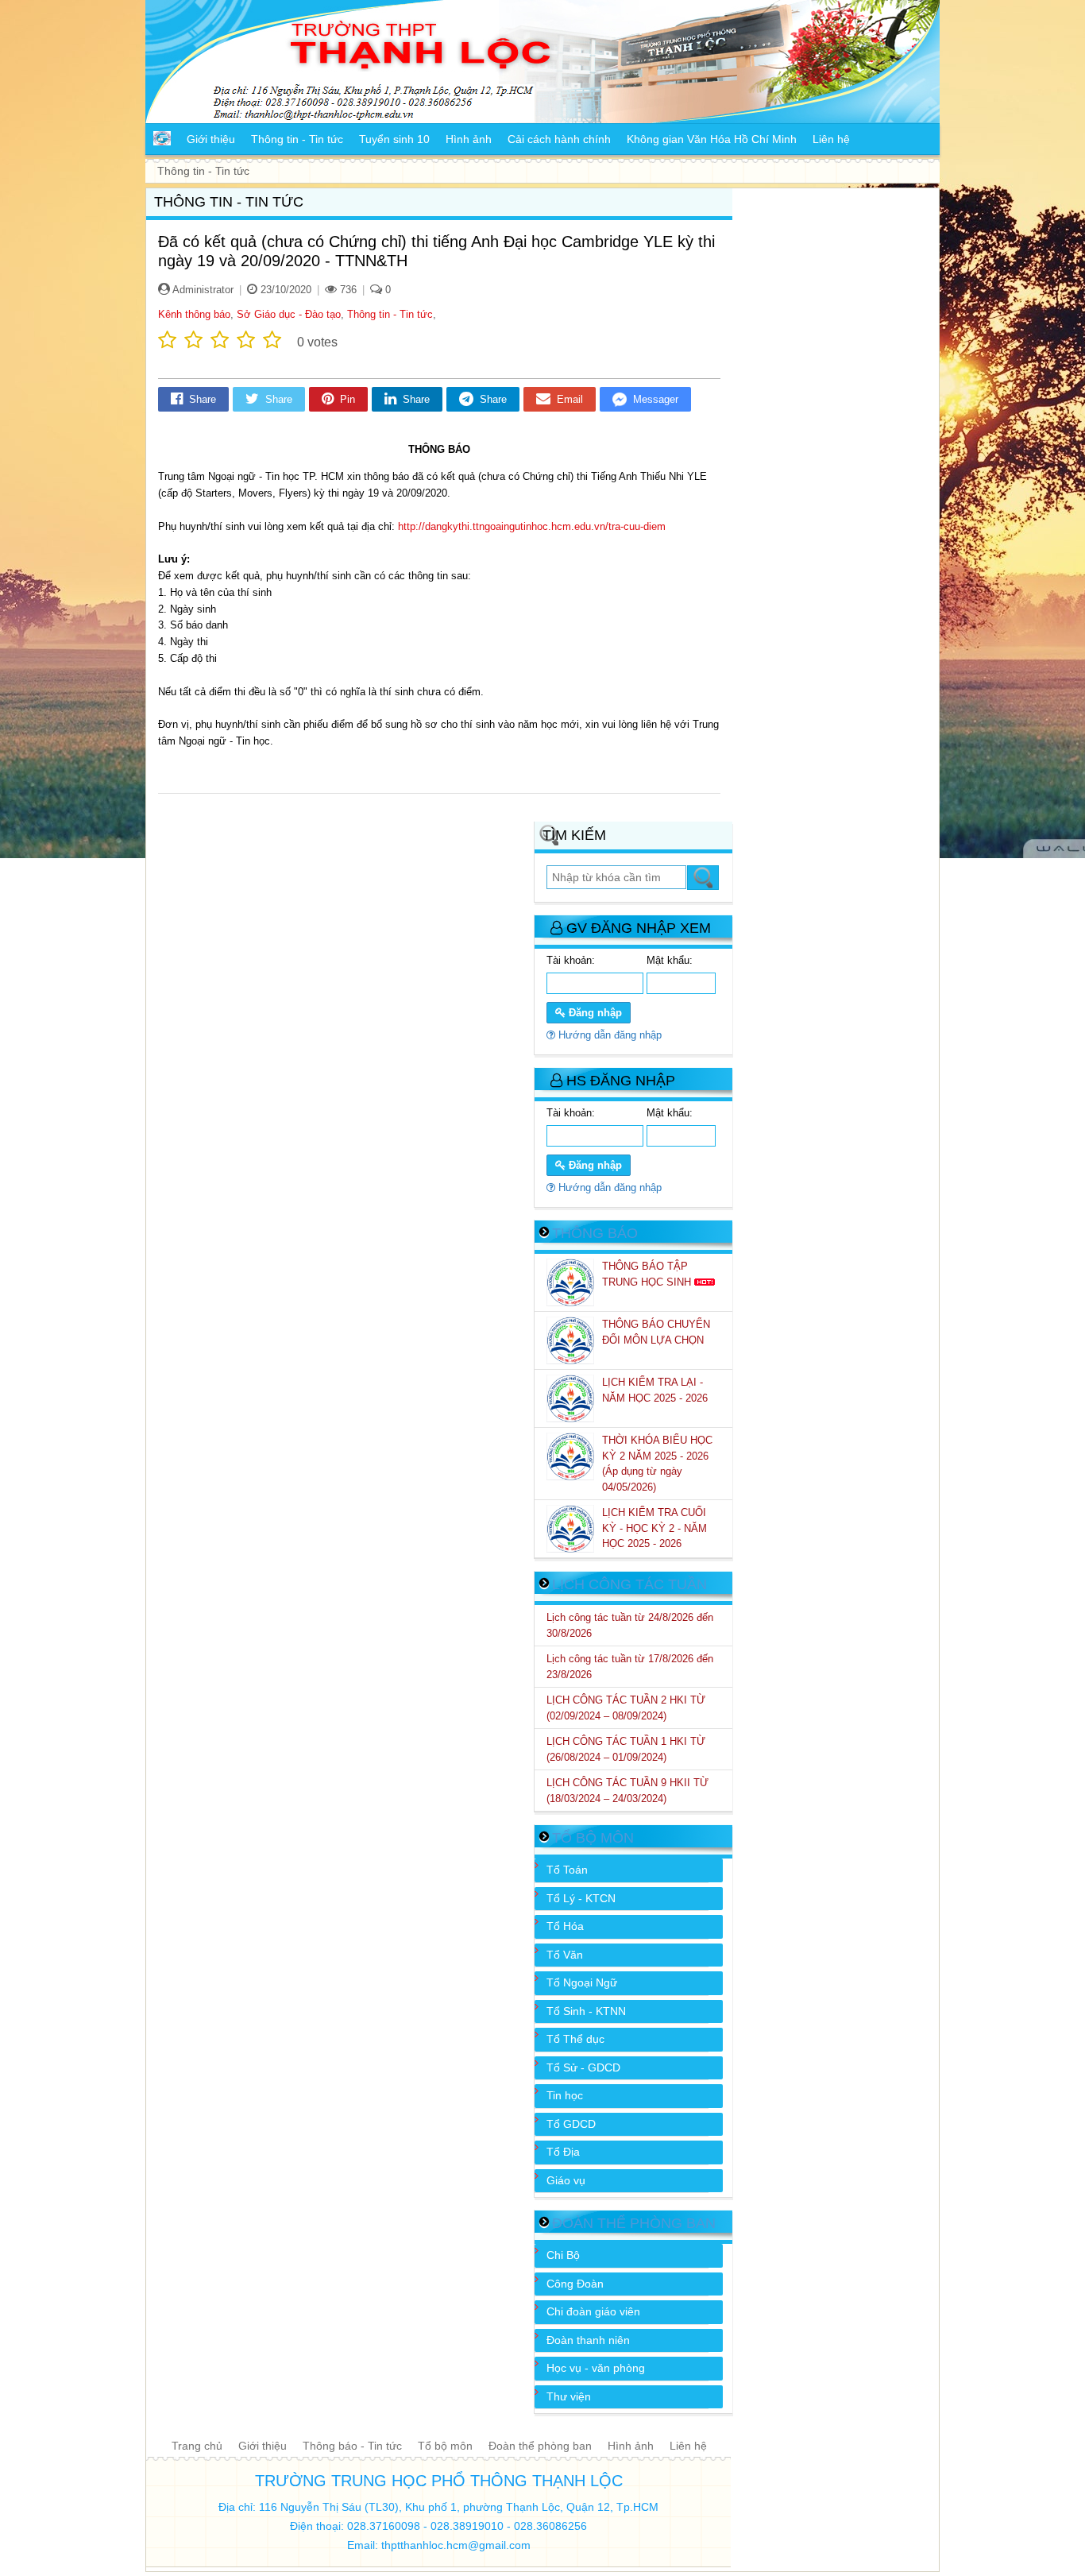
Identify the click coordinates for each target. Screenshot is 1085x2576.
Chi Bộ (563, 2255)
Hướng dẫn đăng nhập (608, 1035)
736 (347, 290)
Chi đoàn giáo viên (593, 2311)
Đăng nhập (594, 1013)
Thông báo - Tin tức (352, 2446)
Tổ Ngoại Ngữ (582, 1982)
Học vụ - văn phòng (596, 2368)
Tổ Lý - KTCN (581, 1898)
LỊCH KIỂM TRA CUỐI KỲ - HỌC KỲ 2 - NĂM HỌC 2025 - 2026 (654, 1528)
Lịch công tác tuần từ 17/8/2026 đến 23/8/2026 (630, 1667)
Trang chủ (197, 2446)
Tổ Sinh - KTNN (586, 2011)
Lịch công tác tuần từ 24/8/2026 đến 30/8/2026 (630, 1625)
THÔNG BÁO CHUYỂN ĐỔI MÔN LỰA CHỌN (656, 1332)
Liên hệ (688, 2446)
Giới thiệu (263, 2446)
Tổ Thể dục (575, 2039)
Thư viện (569, 2396)
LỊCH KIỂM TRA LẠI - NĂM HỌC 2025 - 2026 (656, 1390)
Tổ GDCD (571, 2124)
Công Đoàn (575, 2284)
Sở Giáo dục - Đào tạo (289, 314)
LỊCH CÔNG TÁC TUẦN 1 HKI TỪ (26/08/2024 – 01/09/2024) (626, 1749)
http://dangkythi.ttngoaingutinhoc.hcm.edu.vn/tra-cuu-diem (532, 526)
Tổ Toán (567, 1870)
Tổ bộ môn (445, 2446)
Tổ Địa (563, 2152)
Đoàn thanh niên (588, 2340)
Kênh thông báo (194, 314)
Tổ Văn (565, 1955)
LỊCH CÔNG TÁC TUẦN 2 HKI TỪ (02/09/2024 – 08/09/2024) (626, 1708)
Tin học (565, 2095)
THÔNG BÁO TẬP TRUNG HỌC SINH (648, 1274)
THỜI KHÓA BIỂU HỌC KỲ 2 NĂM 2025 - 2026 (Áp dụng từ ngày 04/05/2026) (657, 1464)
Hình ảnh (631, 2446)
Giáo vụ (566, 2180)
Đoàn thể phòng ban (540, 2446)
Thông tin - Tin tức (390, 314)
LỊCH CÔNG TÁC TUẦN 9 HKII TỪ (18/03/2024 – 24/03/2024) (627, 1791)
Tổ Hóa (565, 1926)
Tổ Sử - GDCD (583, 2067)
